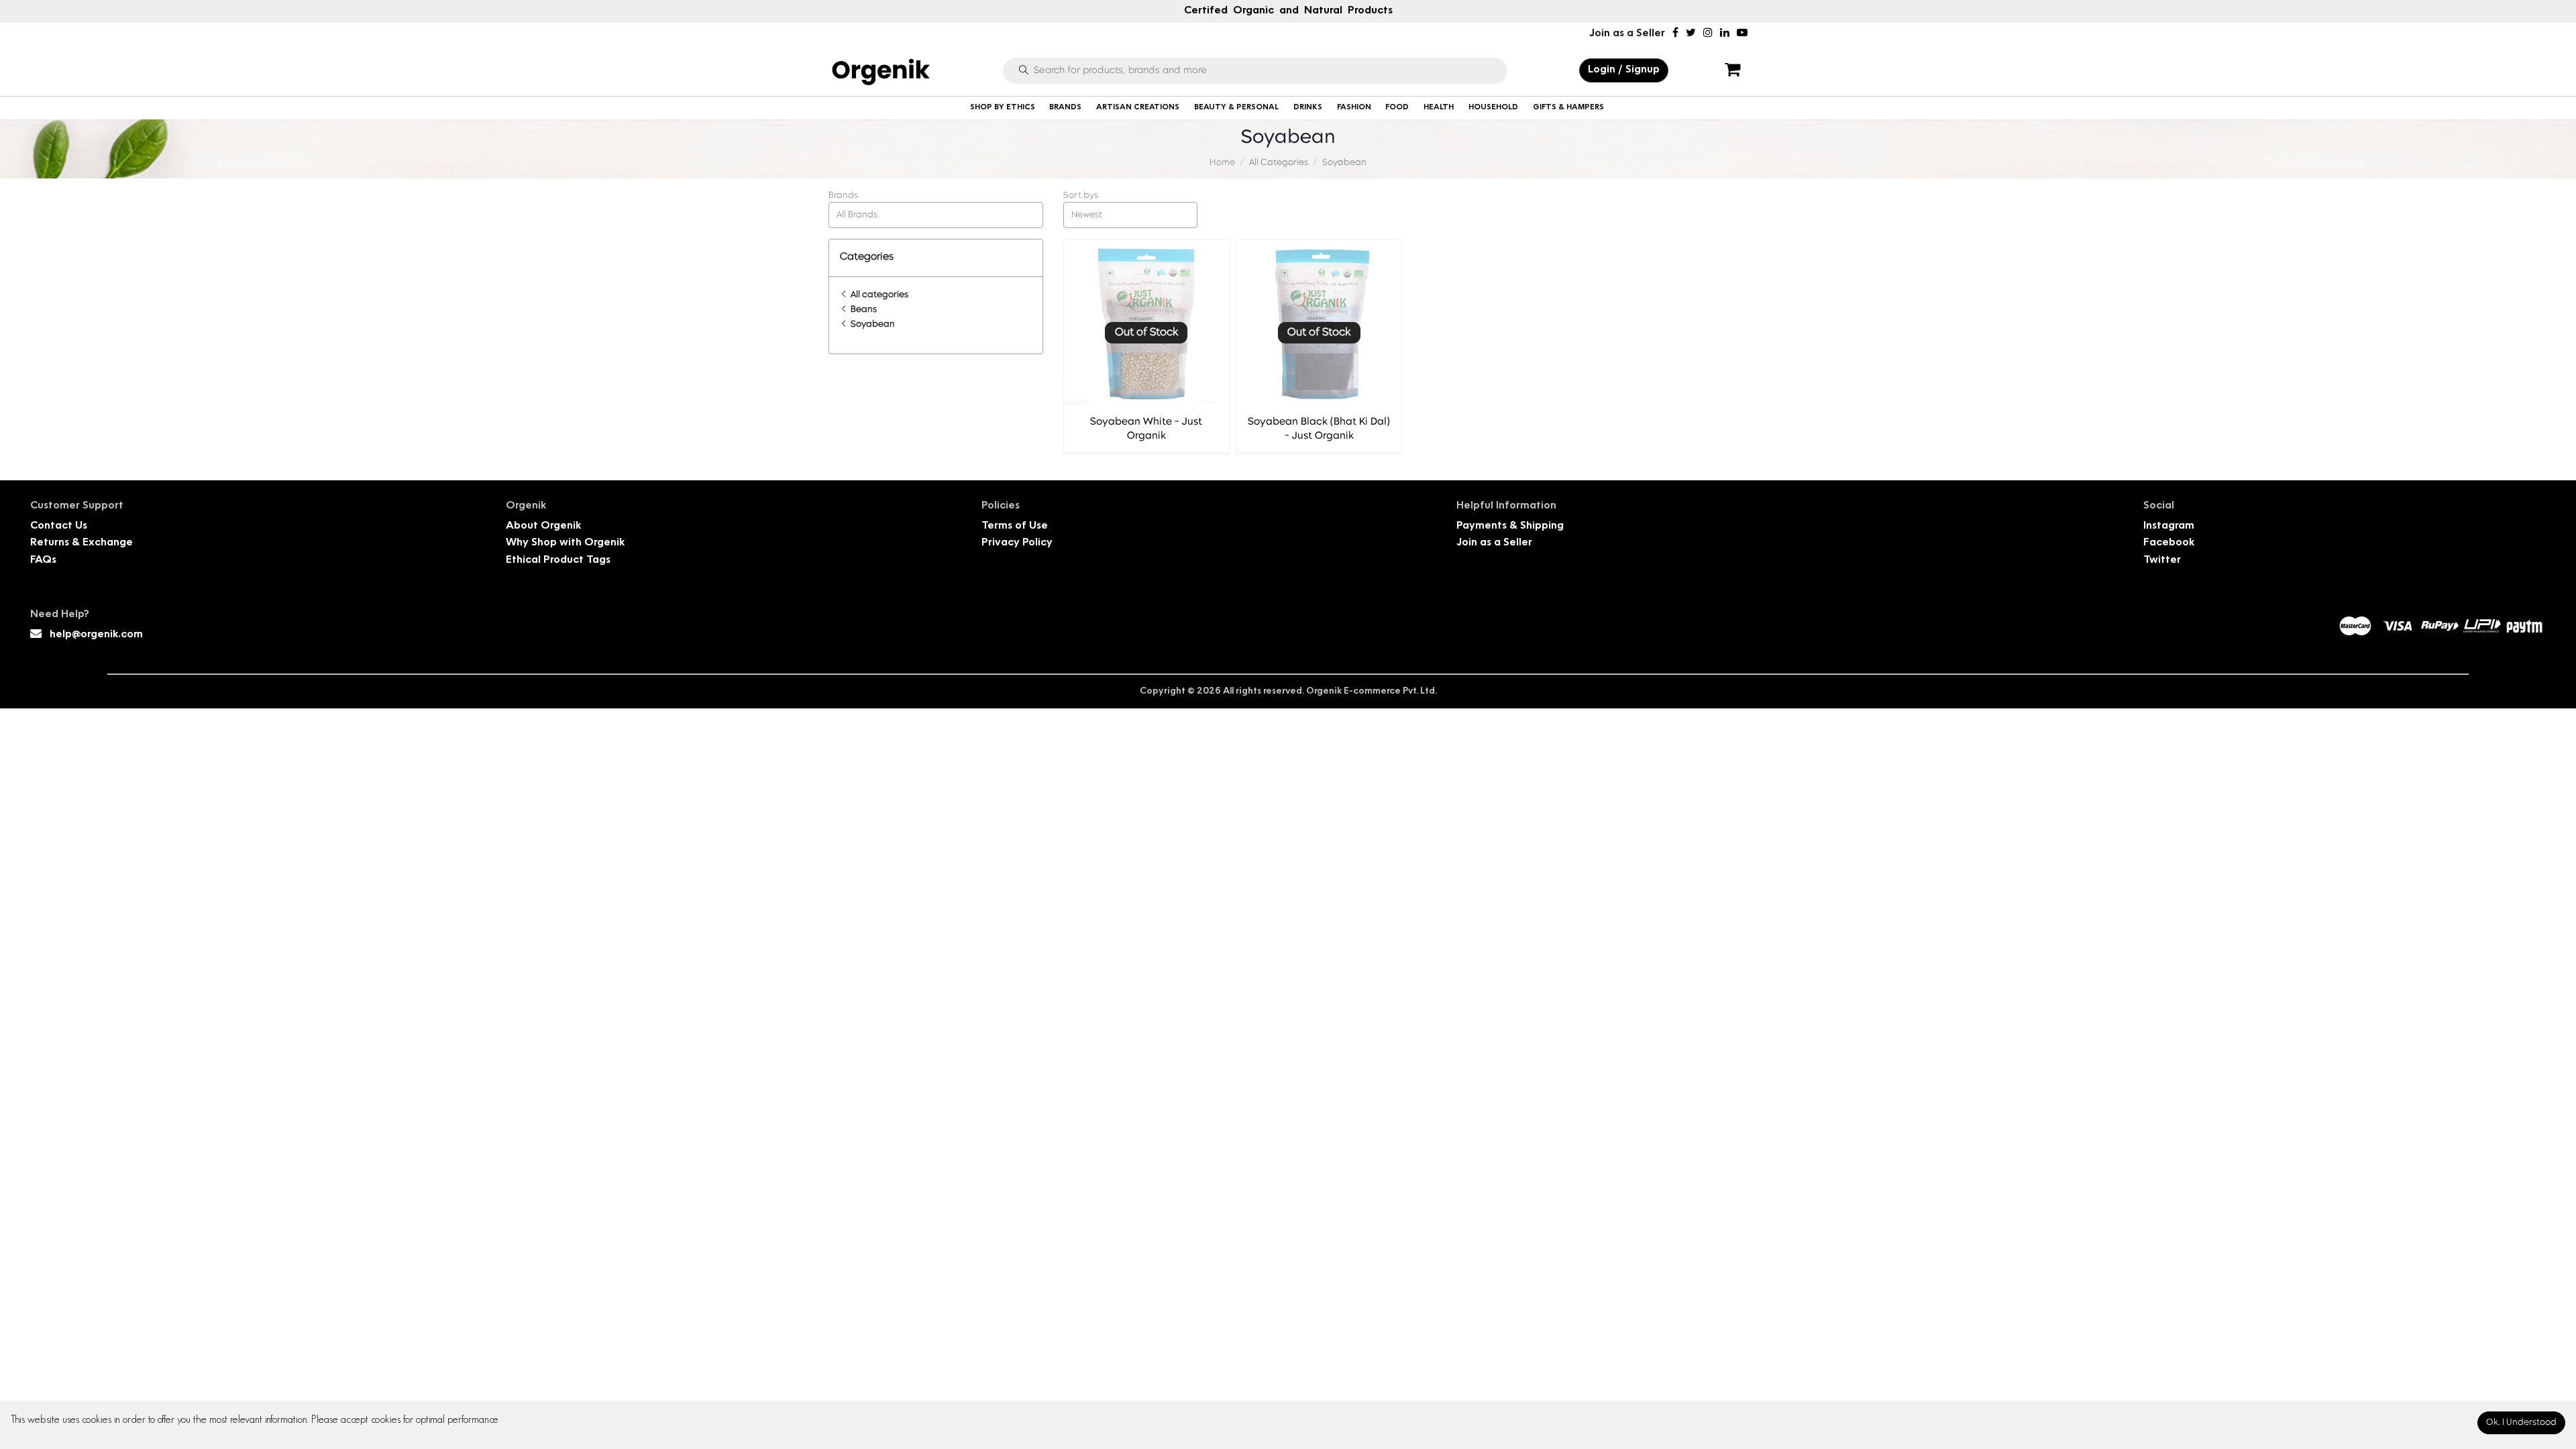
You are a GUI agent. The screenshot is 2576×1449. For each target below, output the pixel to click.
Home (1222, 163)
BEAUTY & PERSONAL (1236, 108)
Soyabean (1344, 163)
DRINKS (1308, 108)
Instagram (2169, 526)
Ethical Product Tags (558, 560)
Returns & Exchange (82, 543)
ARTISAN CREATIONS (1138, 108)
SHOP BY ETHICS (1003, 108)
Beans (863, 310)
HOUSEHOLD (1493, 108)
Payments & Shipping (1510, 526)
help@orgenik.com (96, 635)
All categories (878, 295)
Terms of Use (1015, 526)
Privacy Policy (1017, 543)
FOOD (1397, 108)
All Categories (1279, 163)
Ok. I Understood (2521, 1423)
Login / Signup (1624, 70)
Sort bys (1081, 196)
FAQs (43, 560)
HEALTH (1439, 108)
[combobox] (936, 215)
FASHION (1354, 108)
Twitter (2162, 560)
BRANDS (1065, 108)
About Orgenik (543, 526)
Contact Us (59, 526)
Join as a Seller (1627, 34)
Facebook (2169, 543)
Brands (843, 196)
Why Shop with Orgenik (565, 543)
